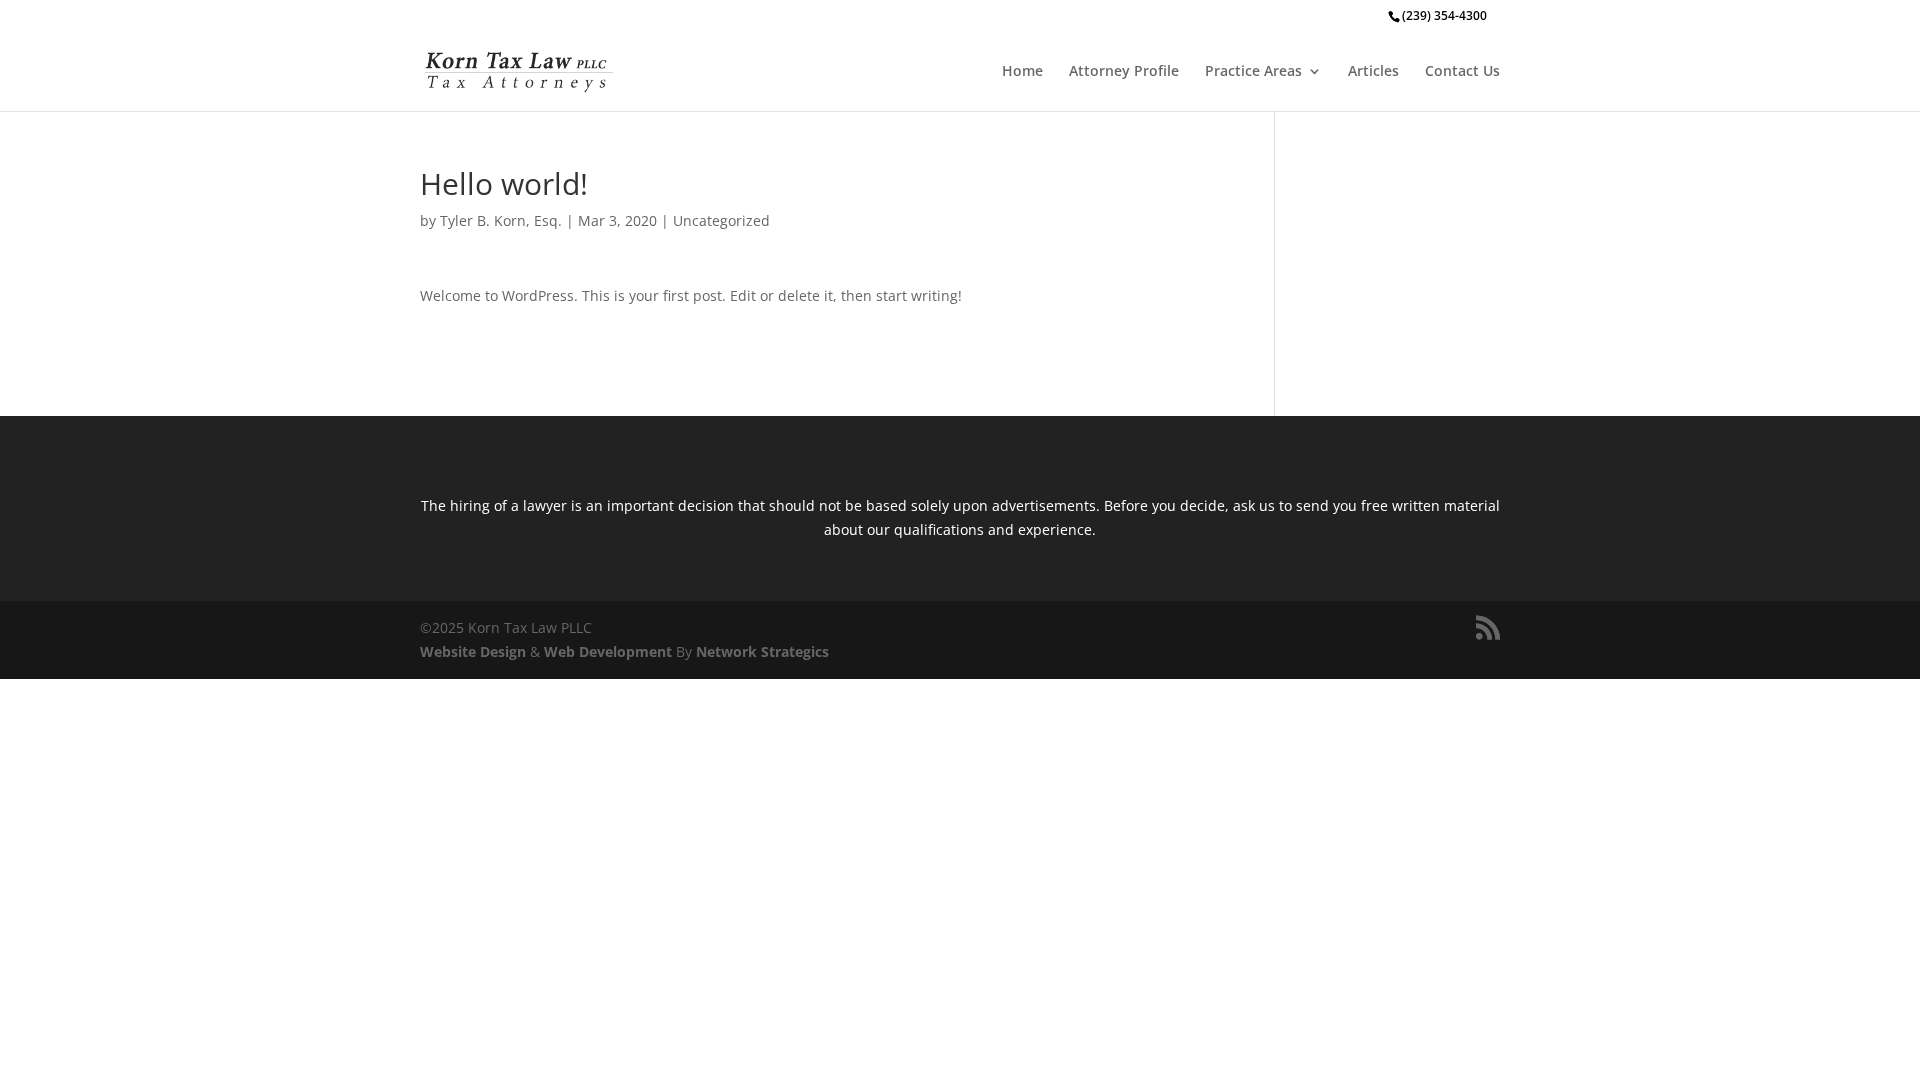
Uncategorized (721, 220)
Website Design (473, 651)
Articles (1373, 72)
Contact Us (1462, 72)
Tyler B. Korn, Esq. (501, 220)
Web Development (608, 651)
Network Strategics (762, 651)
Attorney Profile (1124, 72)
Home (1022, 72)
